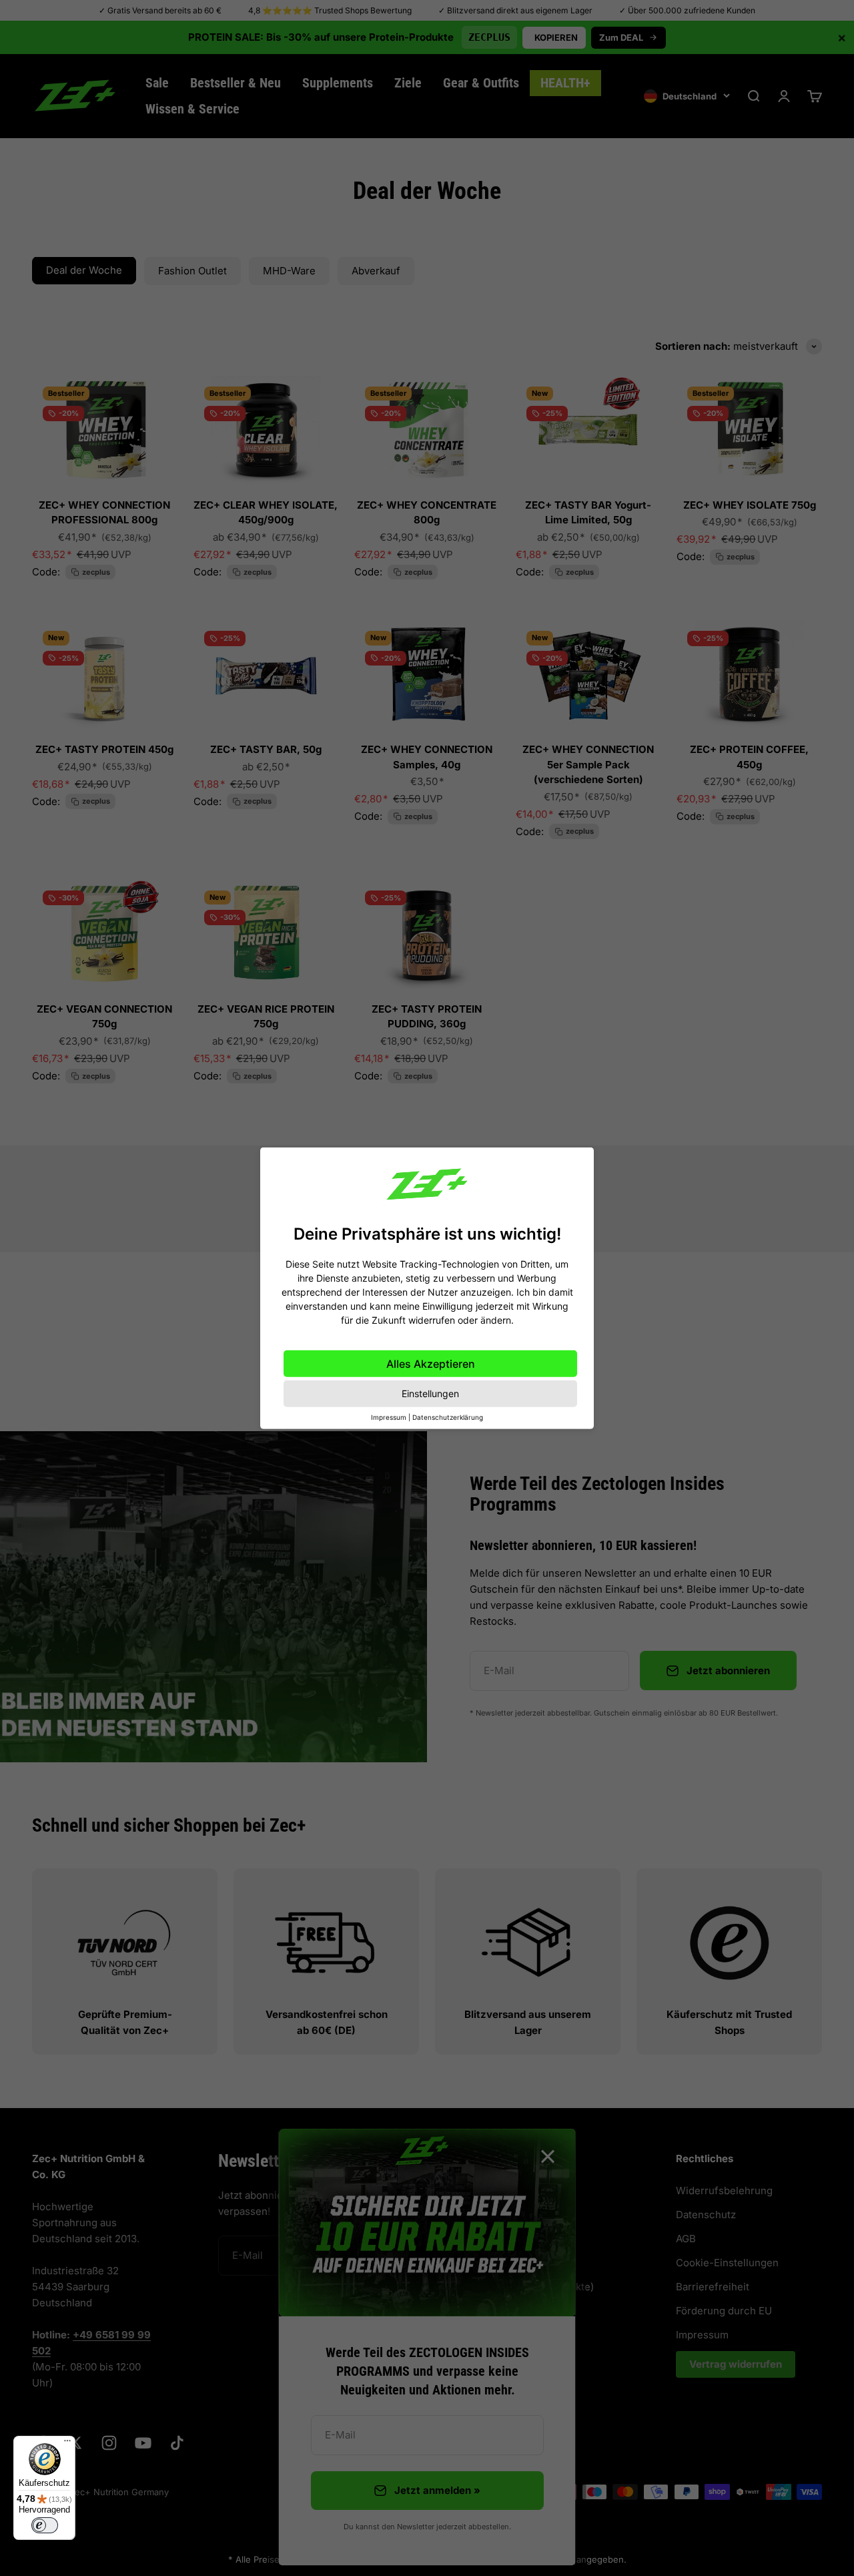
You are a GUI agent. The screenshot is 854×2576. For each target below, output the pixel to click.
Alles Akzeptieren (431, 1364)
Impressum (389, 1417)
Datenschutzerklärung (448, 1417)
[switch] (45, 2525)
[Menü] (67, 2444)
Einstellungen (430, 1393)
